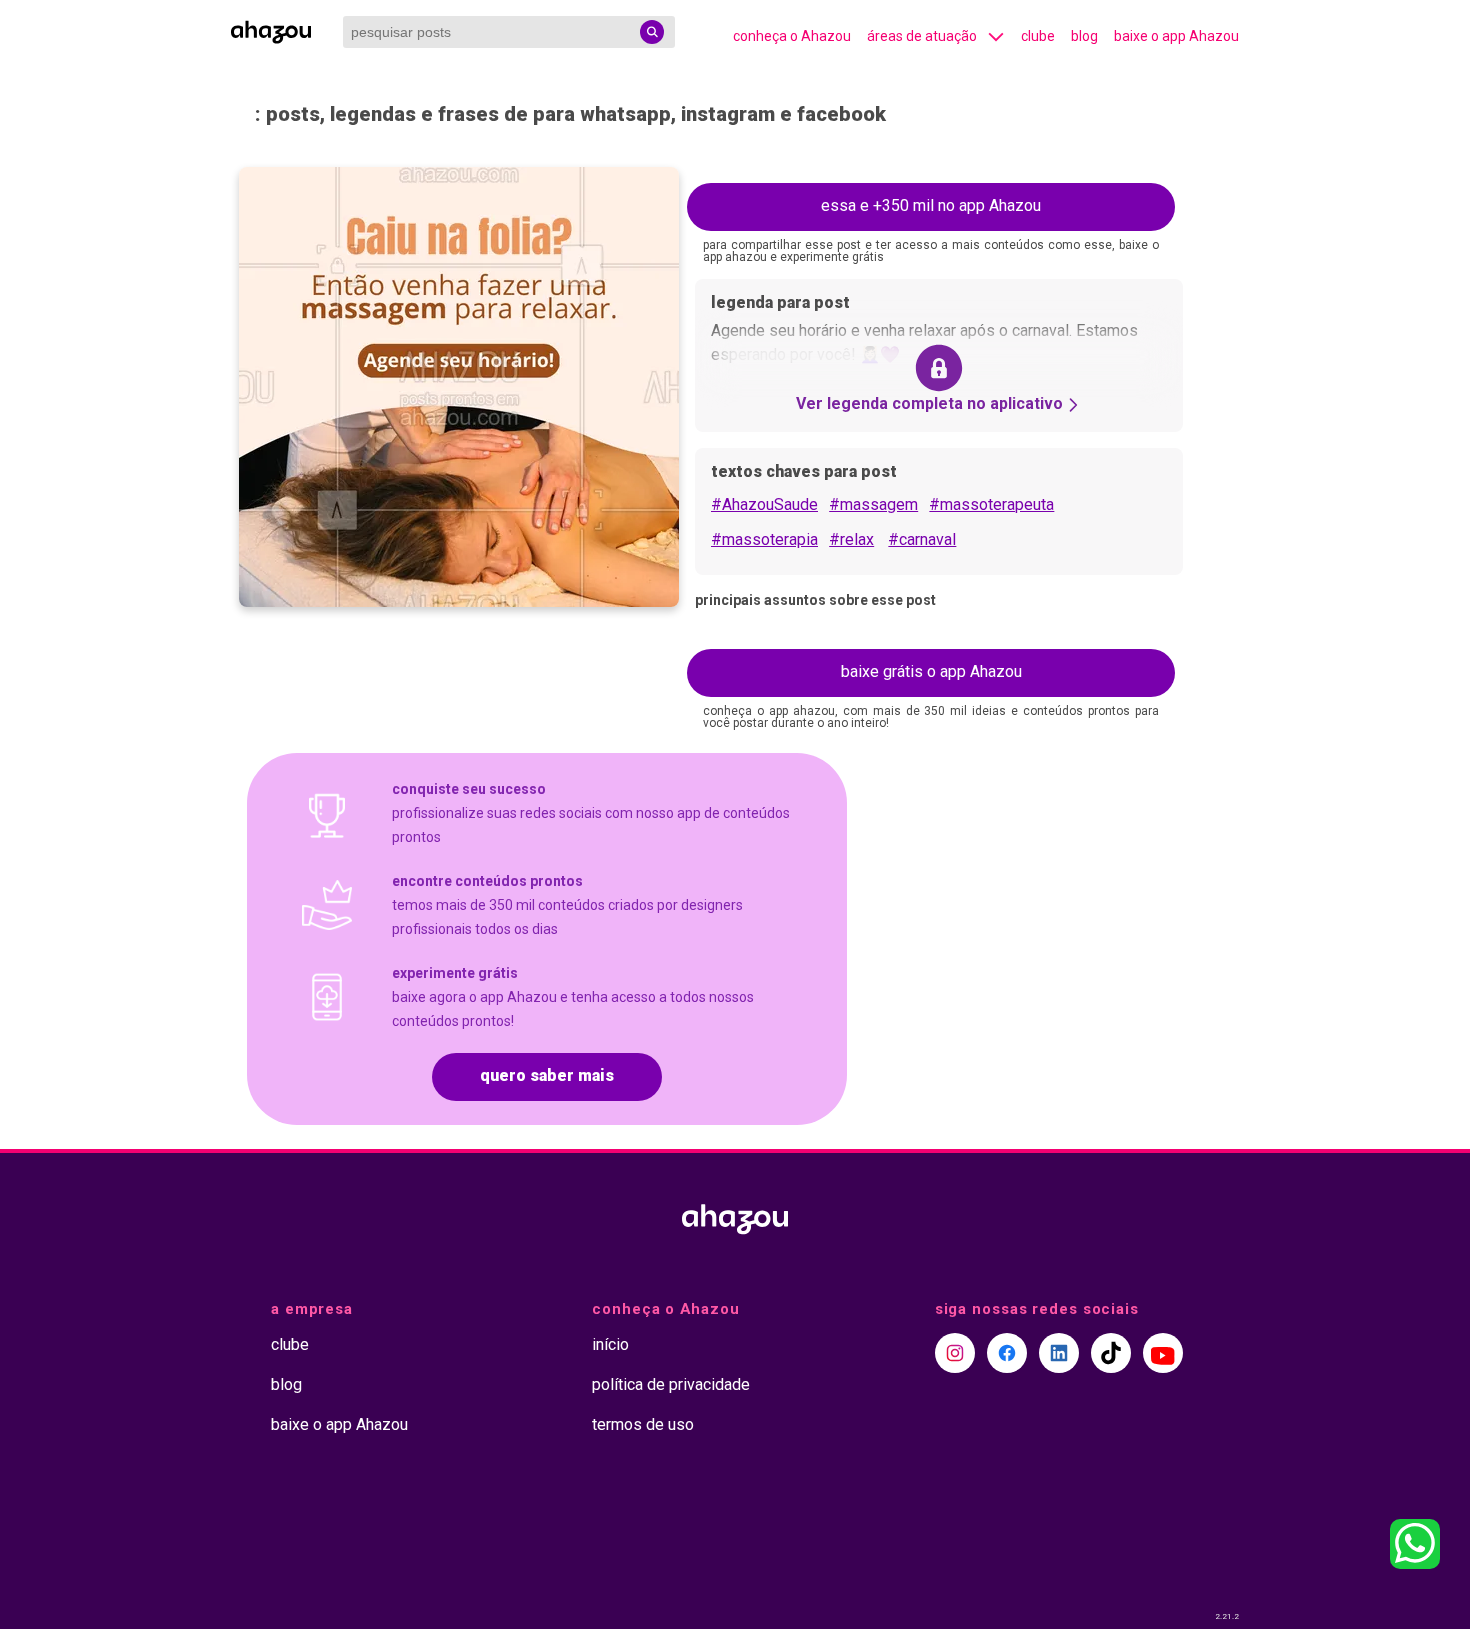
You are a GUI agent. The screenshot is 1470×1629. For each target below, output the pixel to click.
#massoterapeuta (991, 504)
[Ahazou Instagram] (955, 1353)
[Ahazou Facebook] (1007, 1353)
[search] (652, 32)
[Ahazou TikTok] (1111, 1353)
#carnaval (922, 539)
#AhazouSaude (764, 504)
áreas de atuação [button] (922, 36)
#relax (851, 539)
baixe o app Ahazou (1176, 36)
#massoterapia (764, 539)
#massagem (873, 504)
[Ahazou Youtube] (1163, 1353)
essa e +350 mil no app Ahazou (931, 205)
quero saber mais (547, 1075)
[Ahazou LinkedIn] (1059, 1353)
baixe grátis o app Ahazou (931, 671)
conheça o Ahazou (792, 36)
